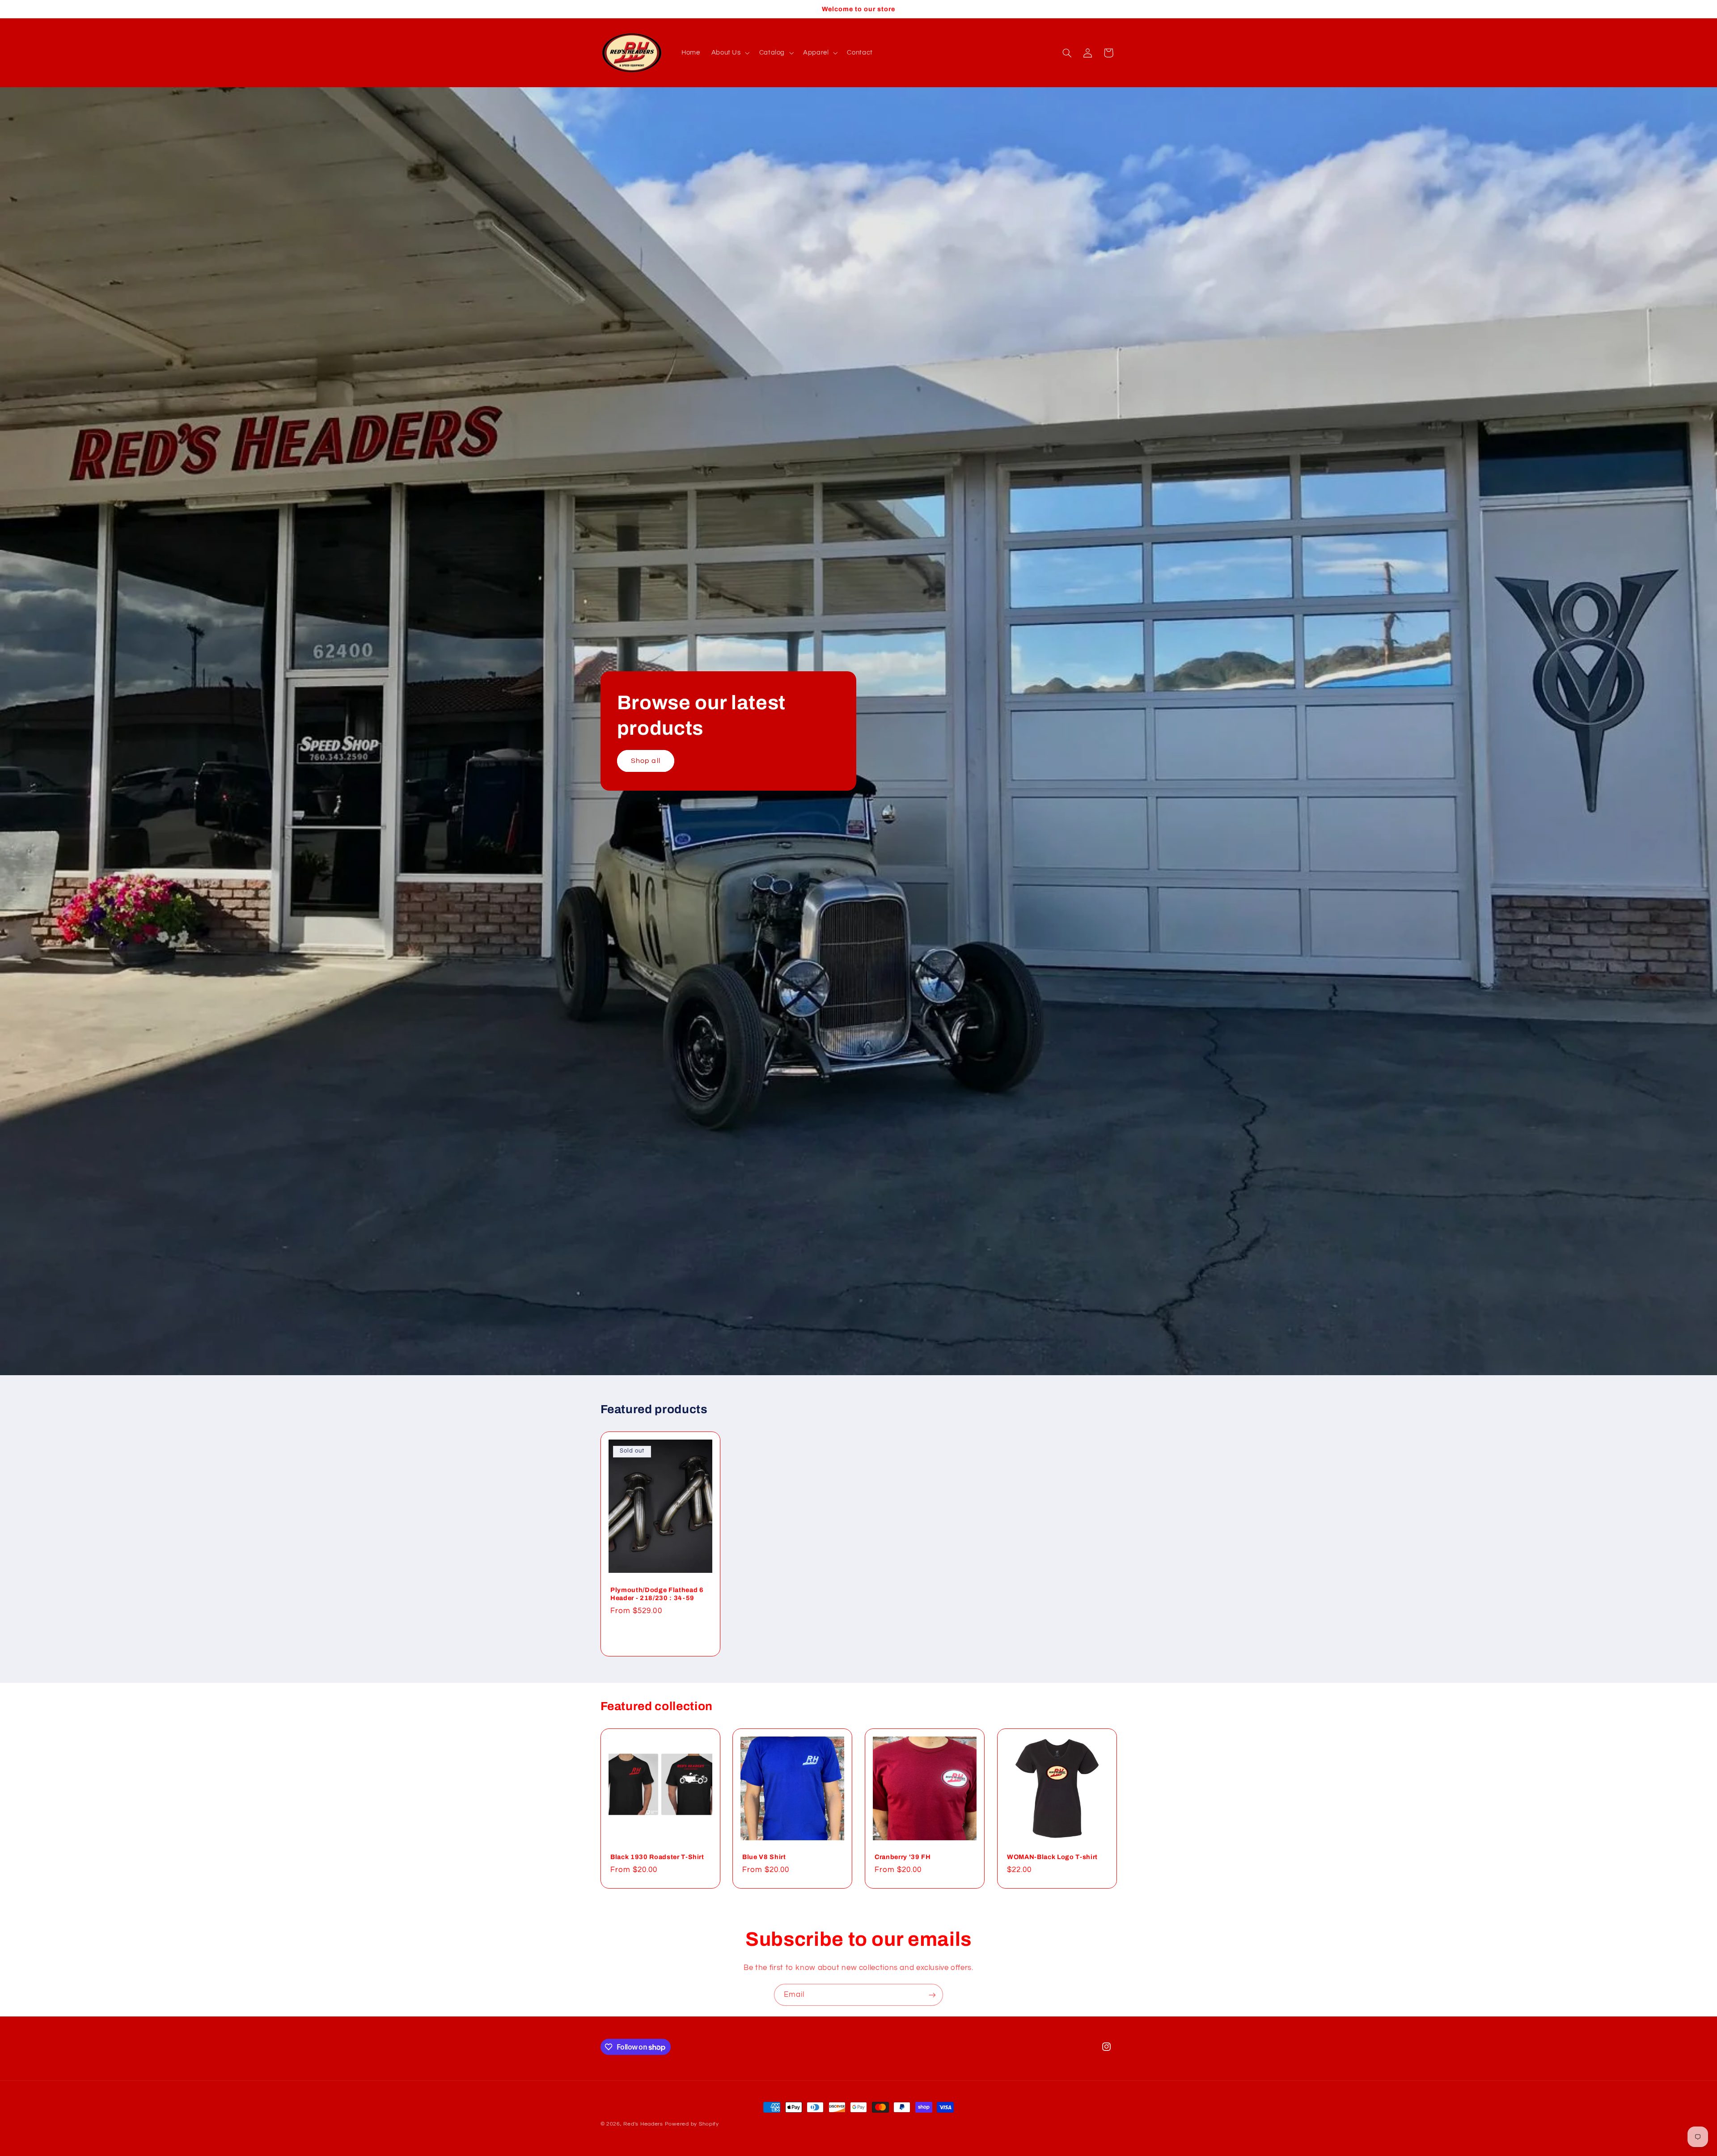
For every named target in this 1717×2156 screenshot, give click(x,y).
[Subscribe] (932, 1995)
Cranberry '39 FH (903, 1857)
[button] (730, 53)
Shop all (645, 761)
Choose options (660, 1635)
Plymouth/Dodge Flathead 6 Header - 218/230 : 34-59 (657, 1593)
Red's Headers (643, 2124)
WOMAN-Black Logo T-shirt (1052, 1857)
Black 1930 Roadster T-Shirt (657, 1857)
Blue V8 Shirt (764, 1857)
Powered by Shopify (692, 2124)
